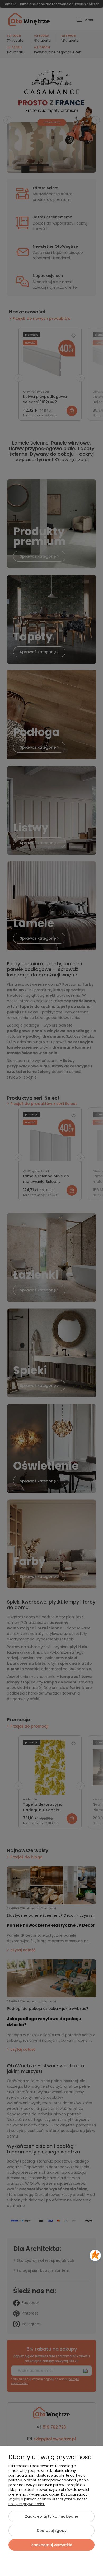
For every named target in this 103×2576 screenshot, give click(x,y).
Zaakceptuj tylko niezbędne (52, 2516)
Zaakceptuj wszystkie (52, 2545)
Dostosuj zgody (52, 2531)
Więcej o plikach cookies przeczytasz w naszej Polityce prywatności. (48, 2501)
